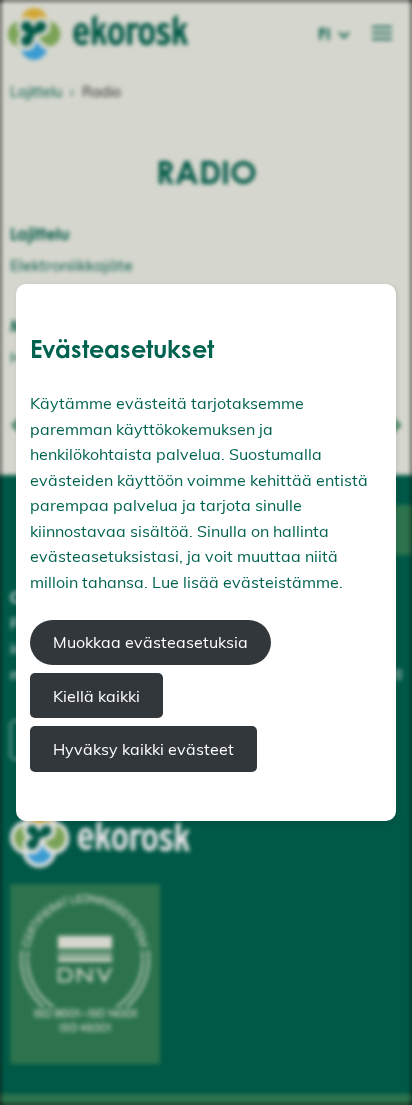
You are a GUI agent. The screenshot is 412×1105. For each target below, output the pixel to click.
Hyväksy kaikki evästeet (143, 749)
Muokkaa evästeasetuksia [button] (150, 642)
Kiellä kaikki (96, 696)
